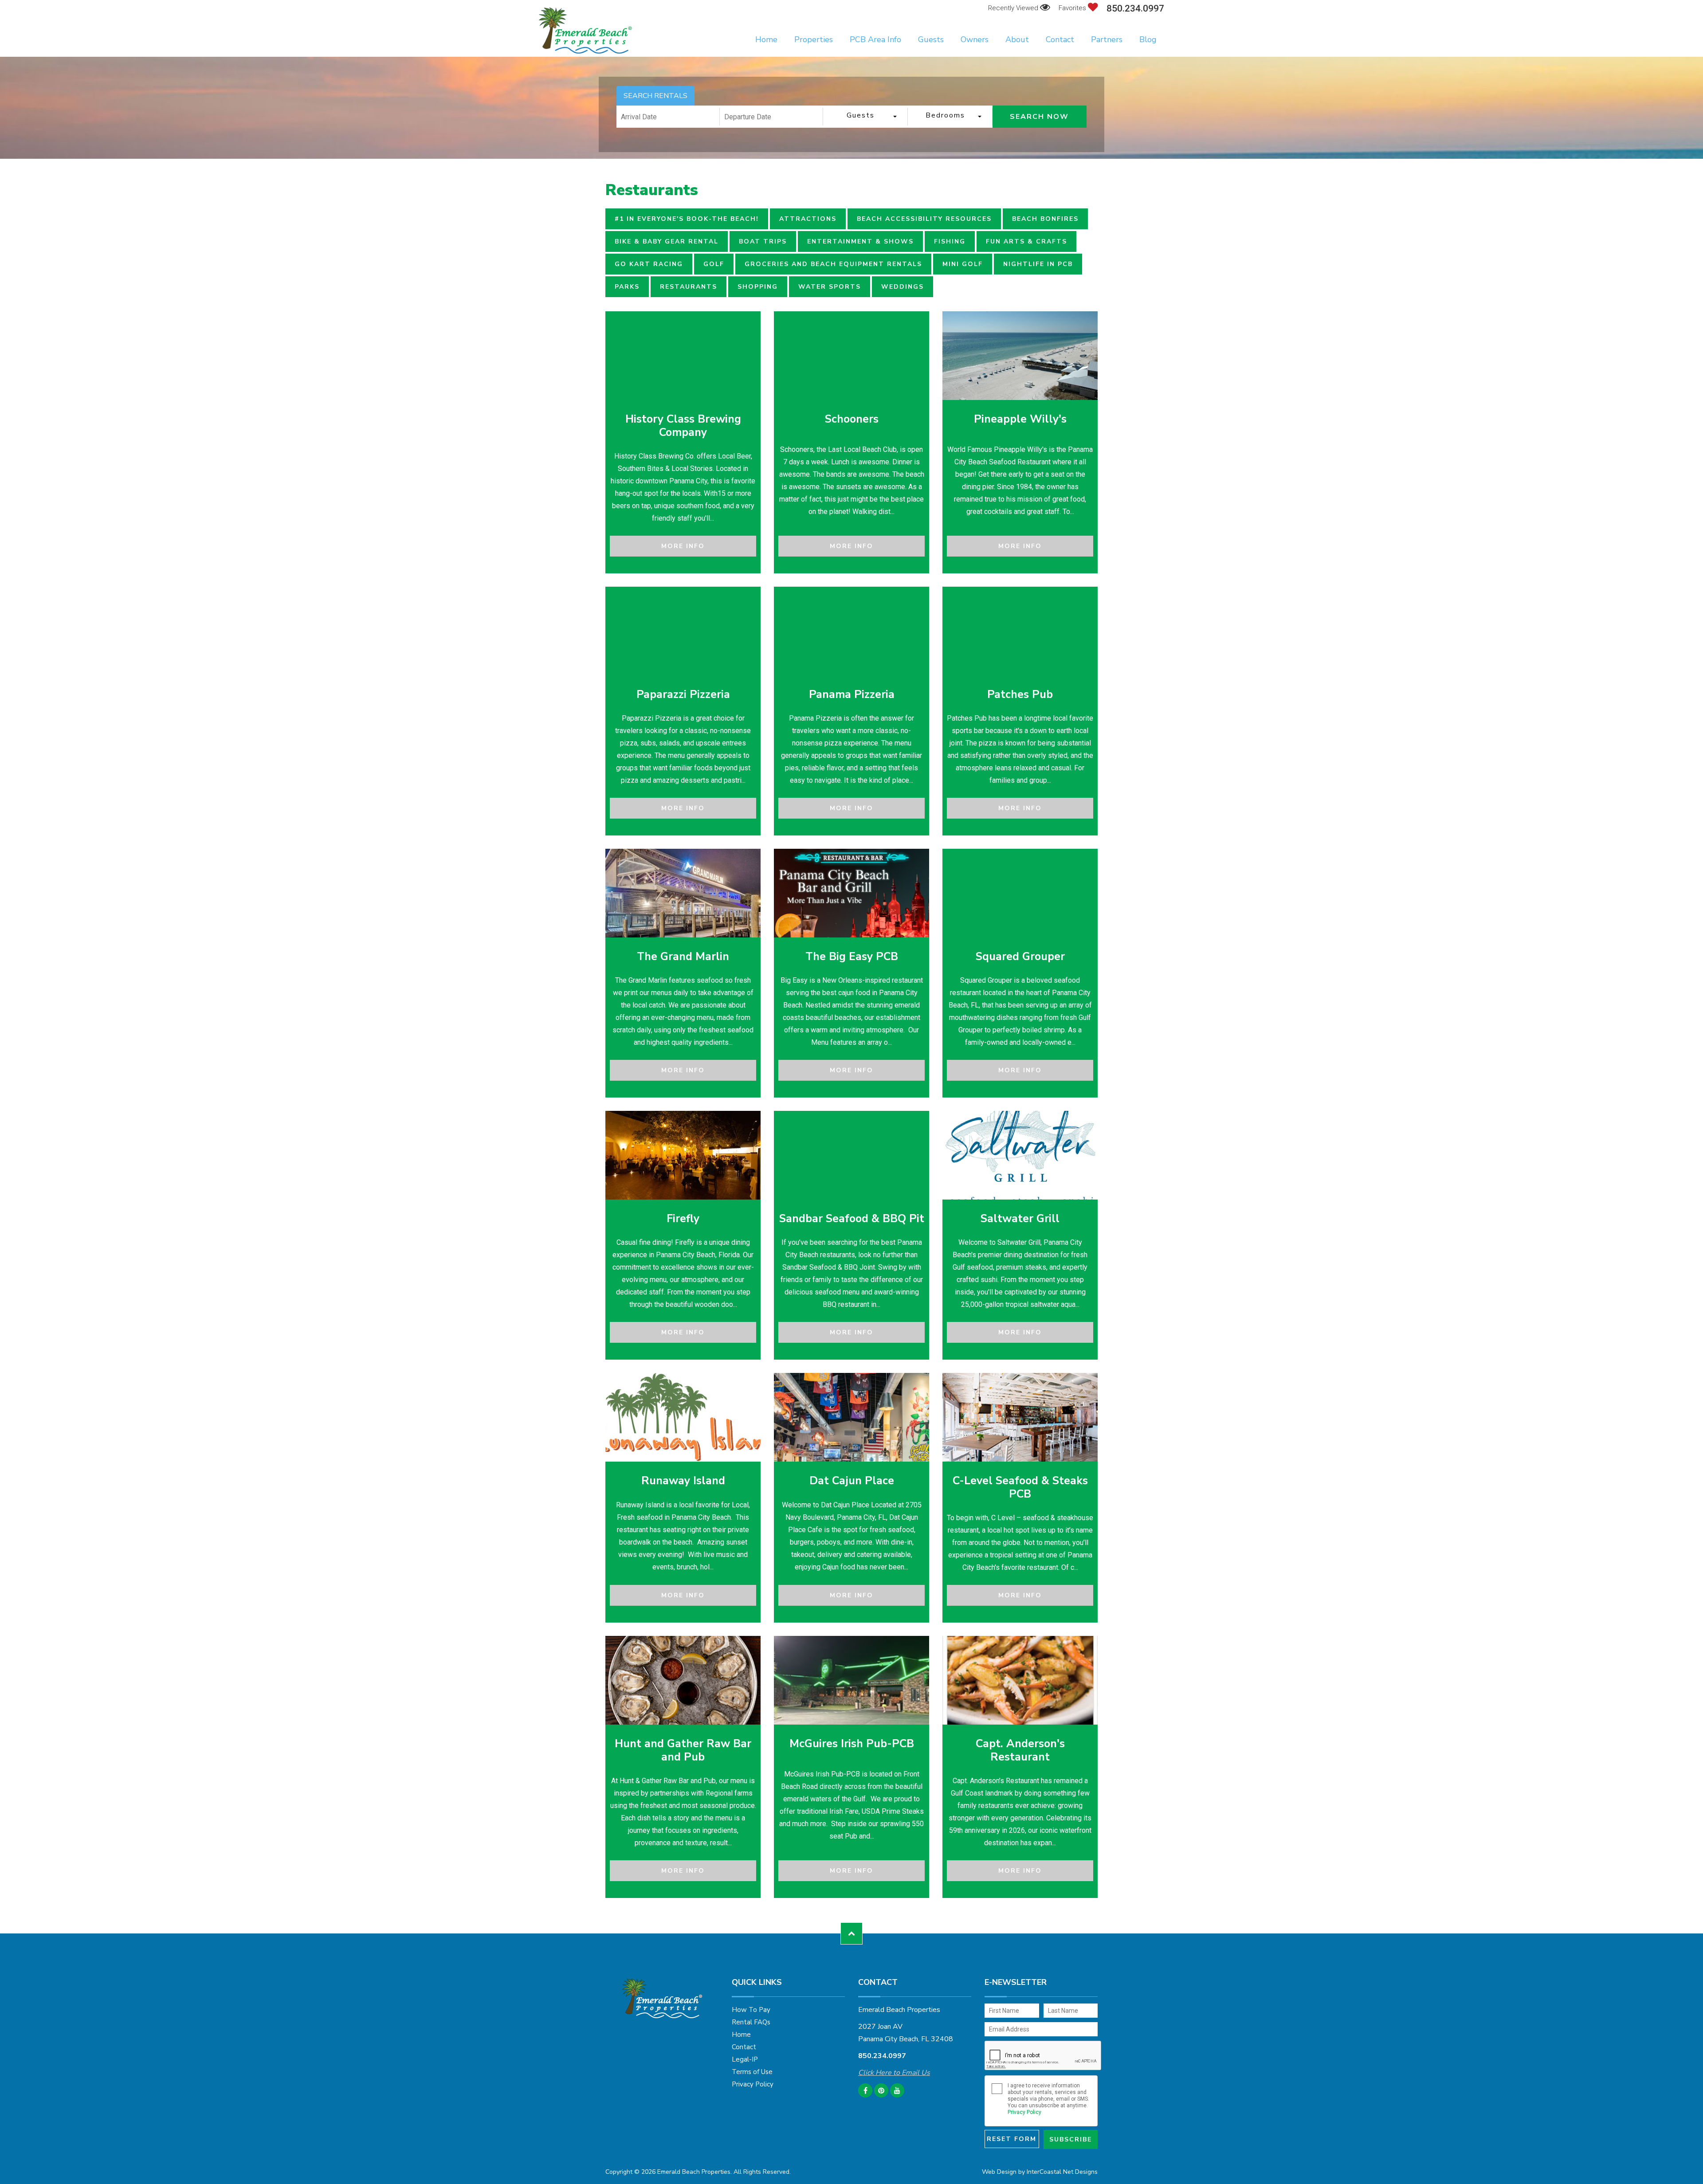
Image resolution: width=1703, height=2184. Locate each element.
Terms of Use (752, 2072)
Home (766, 39)
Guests (931, 39)
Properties (814, 39)
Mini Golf (963, 264)
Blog (1148, 39)
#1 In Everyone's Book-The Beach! (687, 219)
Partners (1107, 39)
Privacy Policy (753, 2084)
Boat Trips (763, 241)
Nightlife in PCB (1038, 264)
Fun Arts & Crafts (1026, 241)
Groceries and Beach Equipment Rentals (833, 264)
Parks (627, 287)
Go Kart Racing (649, 264)
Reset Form (1012, 2139)
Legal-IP (745, 2059)
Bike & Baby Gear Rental (667, 241)
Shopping (758, 287)
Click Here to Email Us (894, 2073)
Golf (714, 264)
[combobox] (865, 117)
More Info (683, 546)
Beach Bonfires (1045, 219)
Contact (1060, 39)
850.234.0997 (1135, 9)
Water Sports (830, 287)
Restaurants (689, 287)
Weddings (903, 287)
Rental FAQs (751, 2022)
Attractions (808, 219)
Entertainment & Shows (860, 241)
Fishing (950, 241)
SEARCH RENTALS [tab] (655, 96)
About (1017, 39)
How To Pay (751, 2010)
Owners (975, 39)
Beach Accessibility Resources (924, 219)
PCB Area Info (875, 39)
